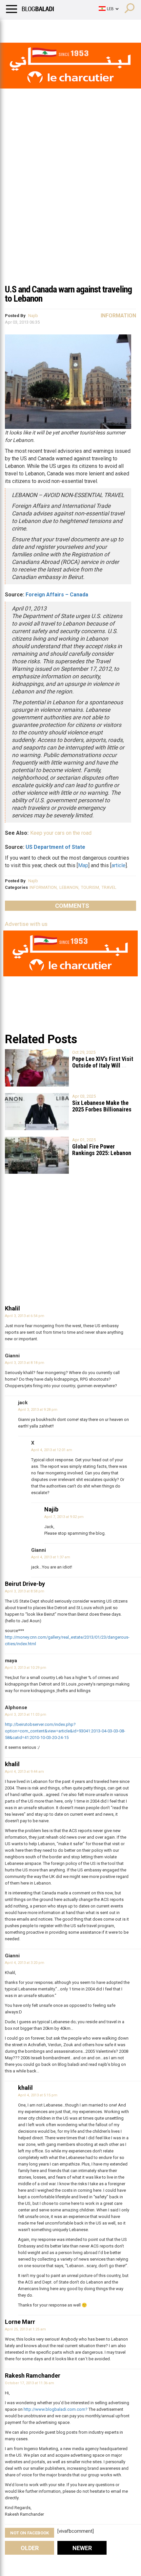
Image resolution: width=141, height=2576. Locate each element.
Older (30, 2548)
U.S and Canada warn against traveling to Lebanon (68, 294)
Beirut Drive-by (25, 1584)
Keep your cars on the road (61, 833)
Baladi (90, 28)
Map (83, 865)
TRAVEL (109, 887)
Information (118, 316)
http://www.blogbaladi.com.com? (56, 2409)
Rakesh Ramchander (33, 2376)
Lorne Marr (20, 2322)
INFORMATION (43, 887)
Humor (42, 28)
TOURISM (90, 887)
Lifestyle (15, 28)
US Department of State (55, 847)
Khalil (12, 1308)
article (119, 865)
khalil (12, 1764)
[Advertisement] (70, 206)
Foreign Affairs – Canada (57, 595)
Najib (33, 316)
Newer (82, 2548)
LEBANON (69, 887)
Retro (66, 28)
